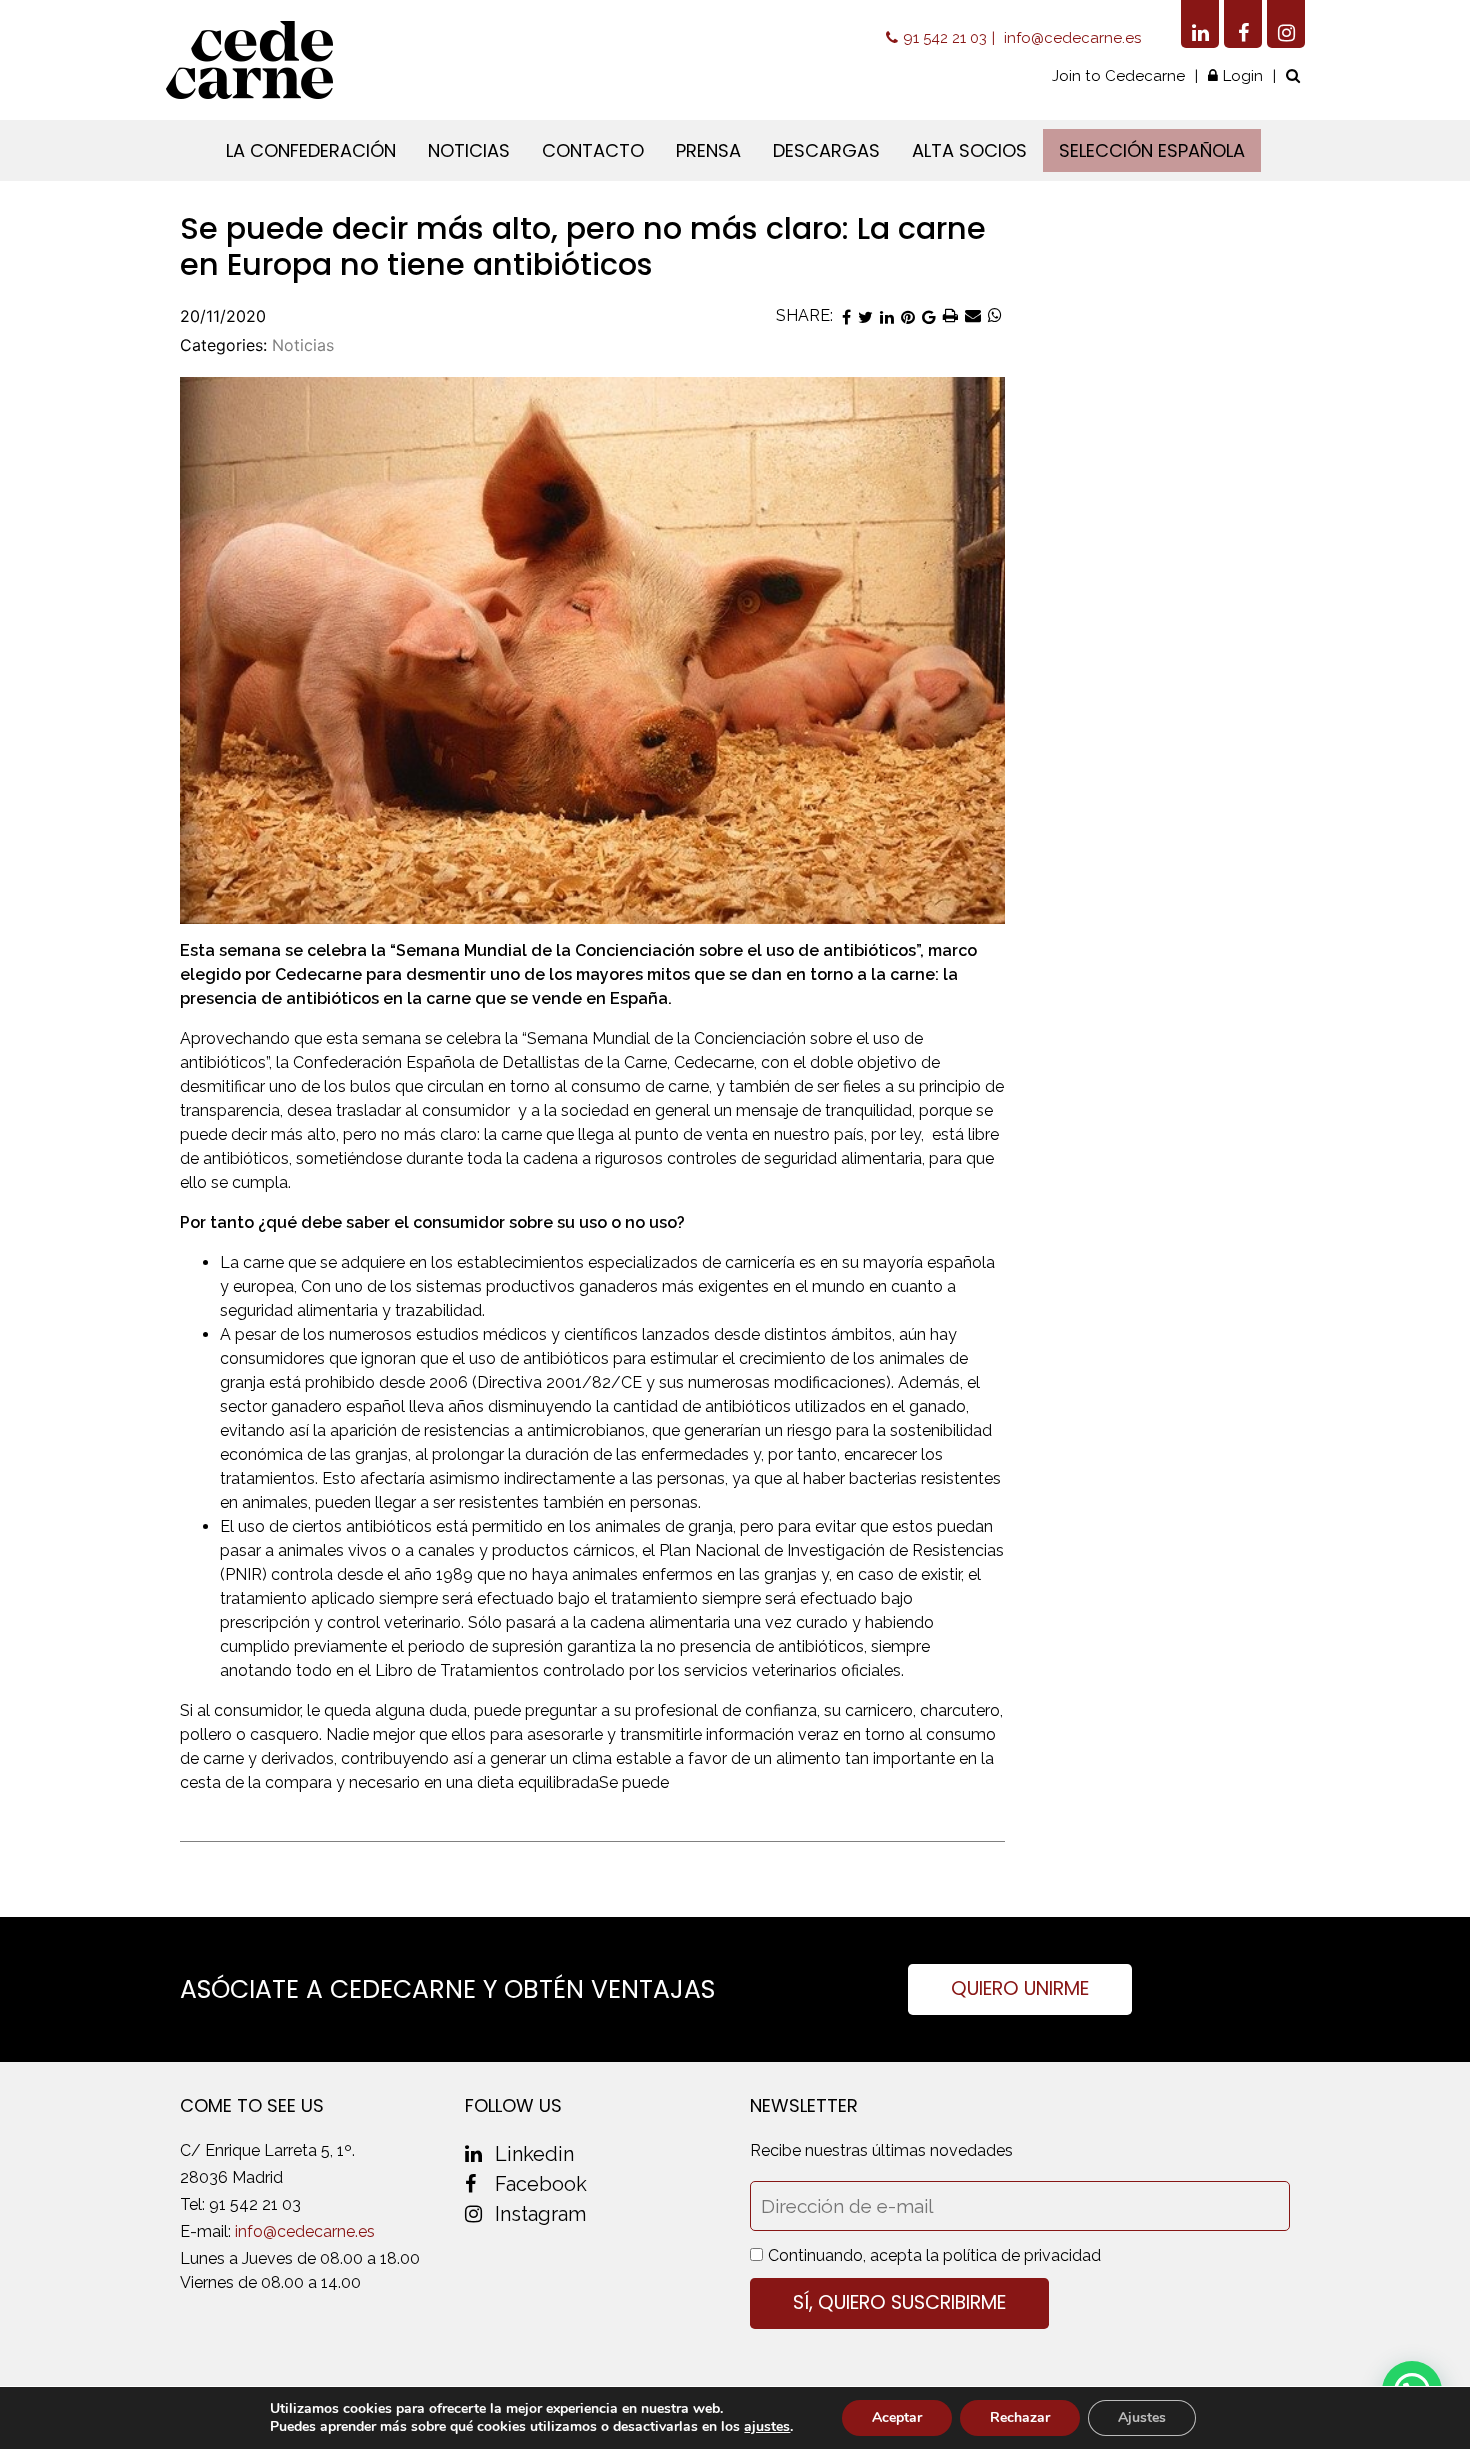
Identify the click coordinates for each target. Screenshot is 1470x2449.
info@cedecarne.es (1072, 38)
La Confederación (311, 150)
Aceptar (897, 2417)
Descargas (826, 150)
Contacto (593, 150)
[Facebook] (1243, 24)
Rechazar (1020, 2417)
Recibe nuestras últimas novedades (881, 2150)
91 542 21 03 (945, 38)
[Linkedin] (1200, 24)
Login (1243, 76)
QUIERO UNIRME (1020, 1988)
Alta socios (969, 150)
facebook (541, 2184)
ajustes (767, 2427)
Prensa (708, 150)
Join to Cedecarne (1118, 76)
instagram (540, 2214)
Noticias (469, 150)
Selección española (1152, 150)
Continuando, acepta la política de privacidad (934, 2255)
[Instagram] (1286, 24)
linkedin (534, 2154)
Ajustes (1142, 2417)
